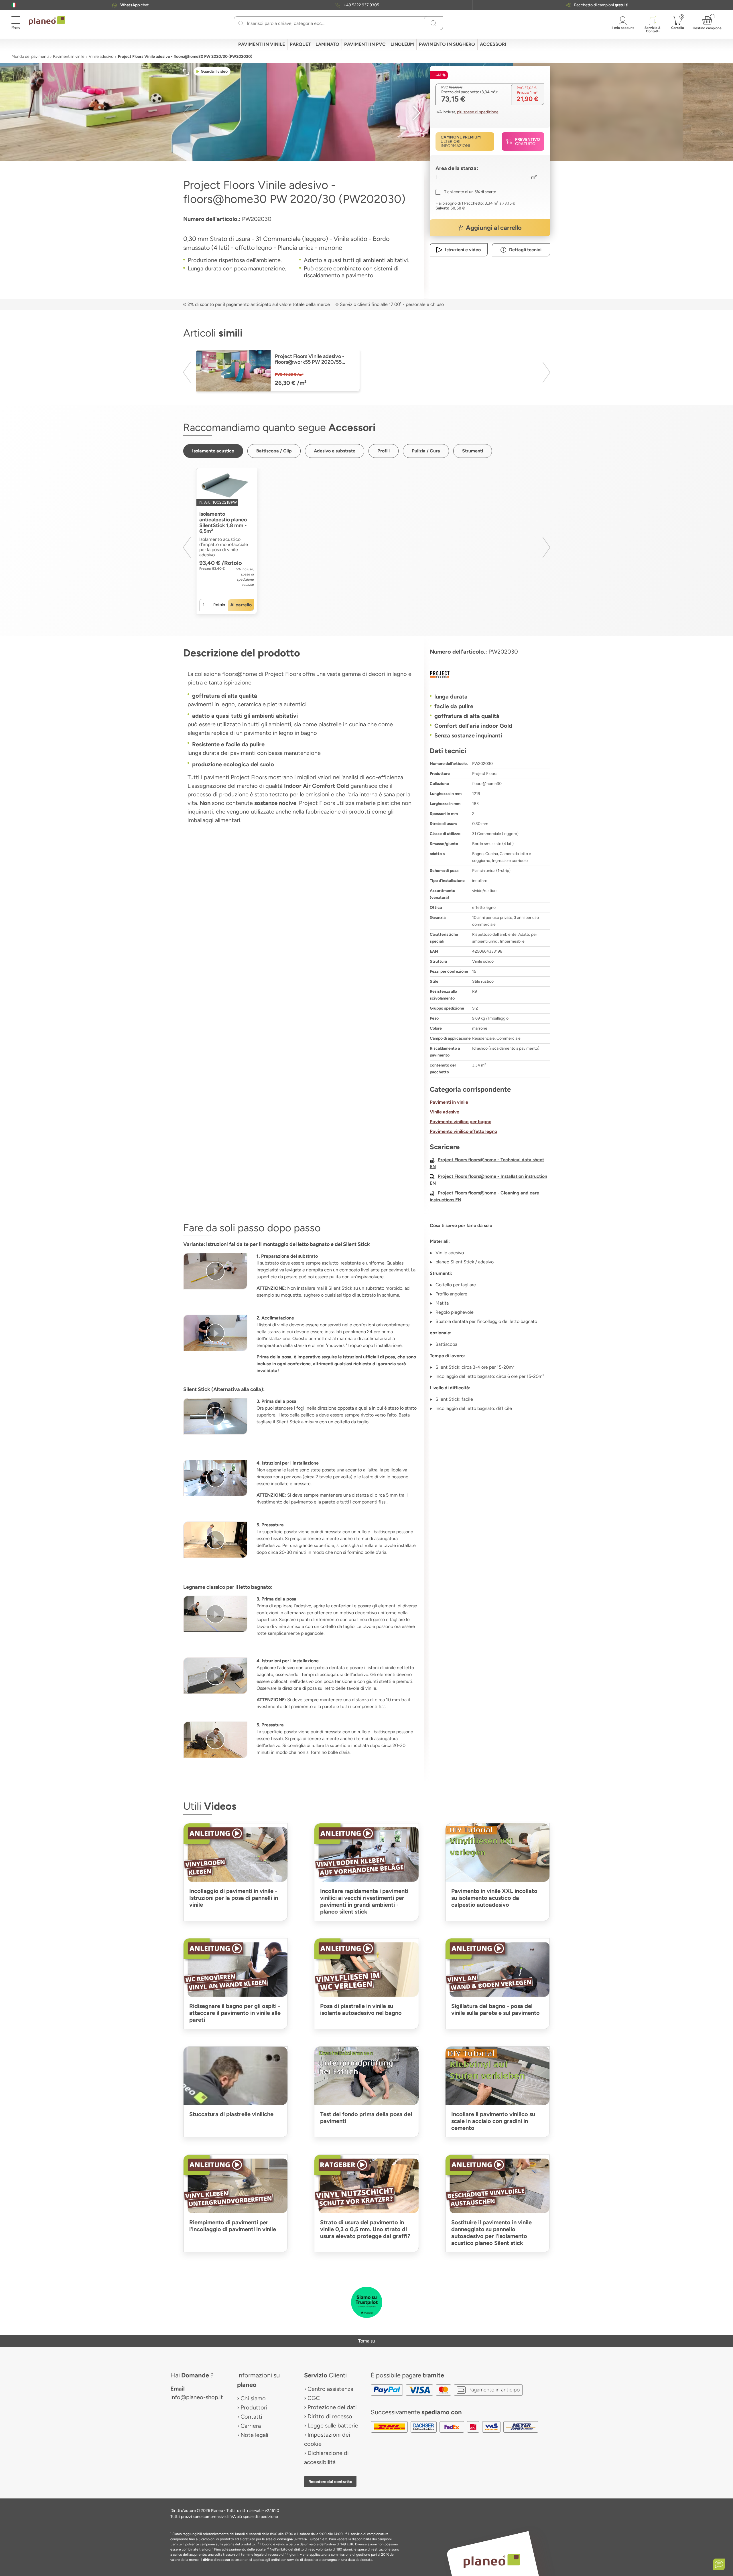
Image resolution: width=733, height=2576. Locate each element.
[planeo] (492, 2561)
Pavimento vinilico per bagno (461, 1122)
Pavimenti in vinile (69, 57)
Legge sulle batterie (333, 2425)
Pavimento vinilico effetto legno (463, 1131)
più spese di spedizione (478, 112)
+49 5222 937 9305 (361, 5)
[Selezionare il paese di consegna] (14, 5)
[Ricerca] (241, 23)
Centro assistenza (330, 2389)
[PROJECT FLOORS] (490, 674)
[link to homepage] (47, 21)
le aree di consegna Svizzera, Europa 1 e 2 (295, 2539)
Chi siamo (253, 2398)
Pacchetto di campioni (601, 5)
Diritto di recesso (330, 2416)
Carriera (251, 2426)
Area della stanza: (457, 168)
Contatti (251, 2417)
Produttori (254, 2407)
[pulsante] (215, 1271)
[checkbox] (466, 192)
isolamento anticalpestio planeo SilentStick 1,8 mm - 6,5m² (223, 523)
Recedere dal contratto (330, 2482)
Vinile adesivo (101, 57)
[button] (14, 5)
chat (134, 5)
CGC (314, 2398)
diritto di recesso (216, 2560)
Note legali (254, 2435)
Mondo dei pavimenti (30, 57)
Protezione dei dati (332, 2407)
